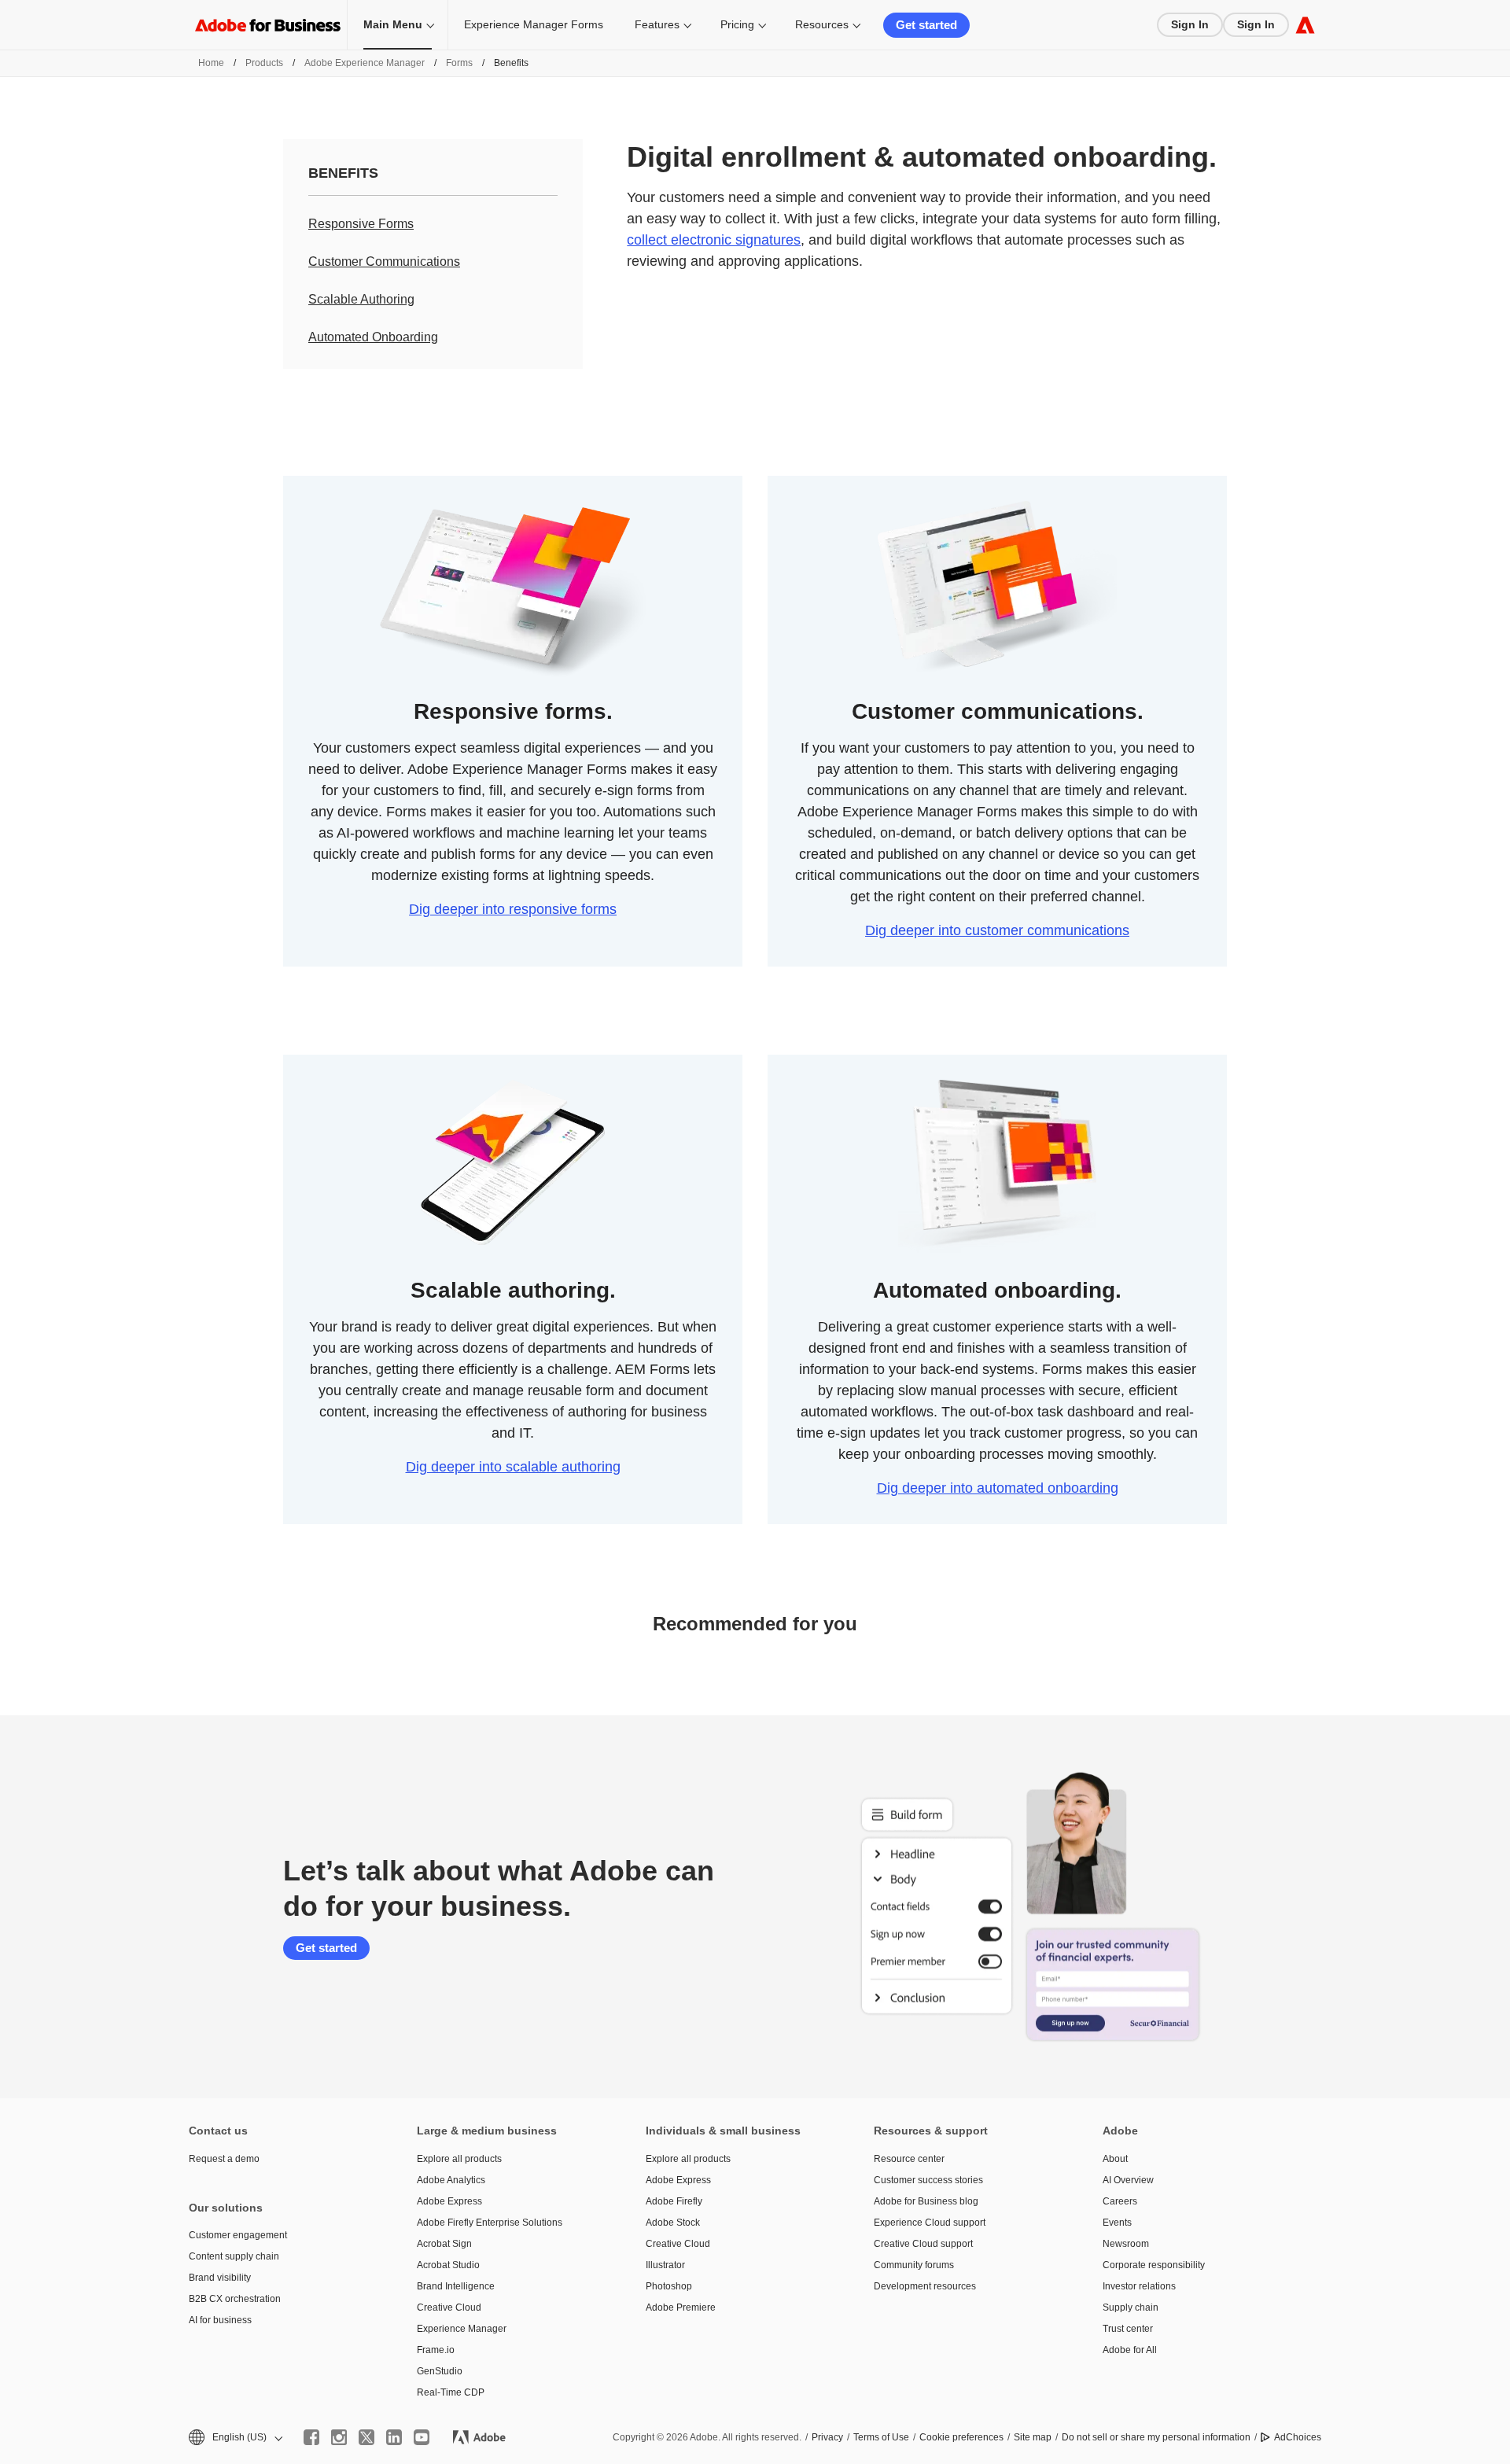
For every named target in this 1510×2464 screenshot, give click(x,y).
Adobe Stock (673, 2223)
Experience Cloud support (930, 2223)
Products (264, 63)
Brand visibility (220, 2278)
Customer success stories (928, 2180)
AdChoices (1298, 2437)
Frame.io (436, 2350)
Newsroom (1126, 2244)
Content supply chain (234, 2256)
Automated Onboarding (373, 337)
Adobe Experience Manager (365, 63)
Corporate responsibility (1154, 2265)
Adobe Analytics (451, 2180)
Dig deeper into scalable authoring (513, 1467)
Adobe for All (1130, 2350)
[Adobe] (1305, 25)
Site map (1033, 2437)
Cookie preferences (961, 2437)
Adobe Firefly (674, 2201)
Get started (926, 25)
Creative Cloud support (923, 2244)
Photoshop (669, 2286)
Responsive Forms (361, 224)
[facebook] (311, 2437)
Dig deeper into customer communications (997, 930)
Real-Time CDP (451, 2392)
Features (657, 24)
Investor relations (1139, 2286)
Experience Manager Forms (534, 24)
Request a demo (224, 2159)
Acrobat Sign (444, 2244)
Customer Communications (384, 262)
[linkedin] (394, 2437)
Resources (822, 24)
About (1115, 2159)
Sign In (1190, 24)
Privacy (827, 2437)
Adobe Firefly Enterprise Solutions (490, 2223)
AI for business (220, 2320)
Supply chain (1131, 2307)
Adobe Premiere (681, 2307)
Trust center (1128, 2329)
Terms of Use (881, 2437)
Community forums (914, 2265)
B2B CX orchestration (235, 2299)
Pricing (737, 24)
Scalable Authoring (361, 299)
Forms (459, 63)
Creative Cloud (449, 2307)
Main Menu (393, 24)
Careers (1120, 2201)
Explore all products (459, 2159)
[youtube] (422, 2437)
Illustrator (665, 2265)
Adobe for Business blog (926, 2201)
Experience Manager (462, 2329)
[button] (234, 2438)
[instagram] (339, 2437)
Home (211, 63)
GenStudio (440, 2371)
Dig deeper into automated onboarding (998, 1488)
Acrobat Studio (448, 2265)
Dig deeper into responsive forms (513, 909)
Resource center (909, 2159)
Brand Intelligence (456, 2286)
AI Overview (1128, 2180)
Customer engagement (238, 2235)
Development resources (925, 2286)
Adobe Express (449, 2201)
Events (1117, 2223)
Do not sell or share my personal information (1156, 2437)
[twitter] (366, 2437)
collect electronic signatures (714, 240)
